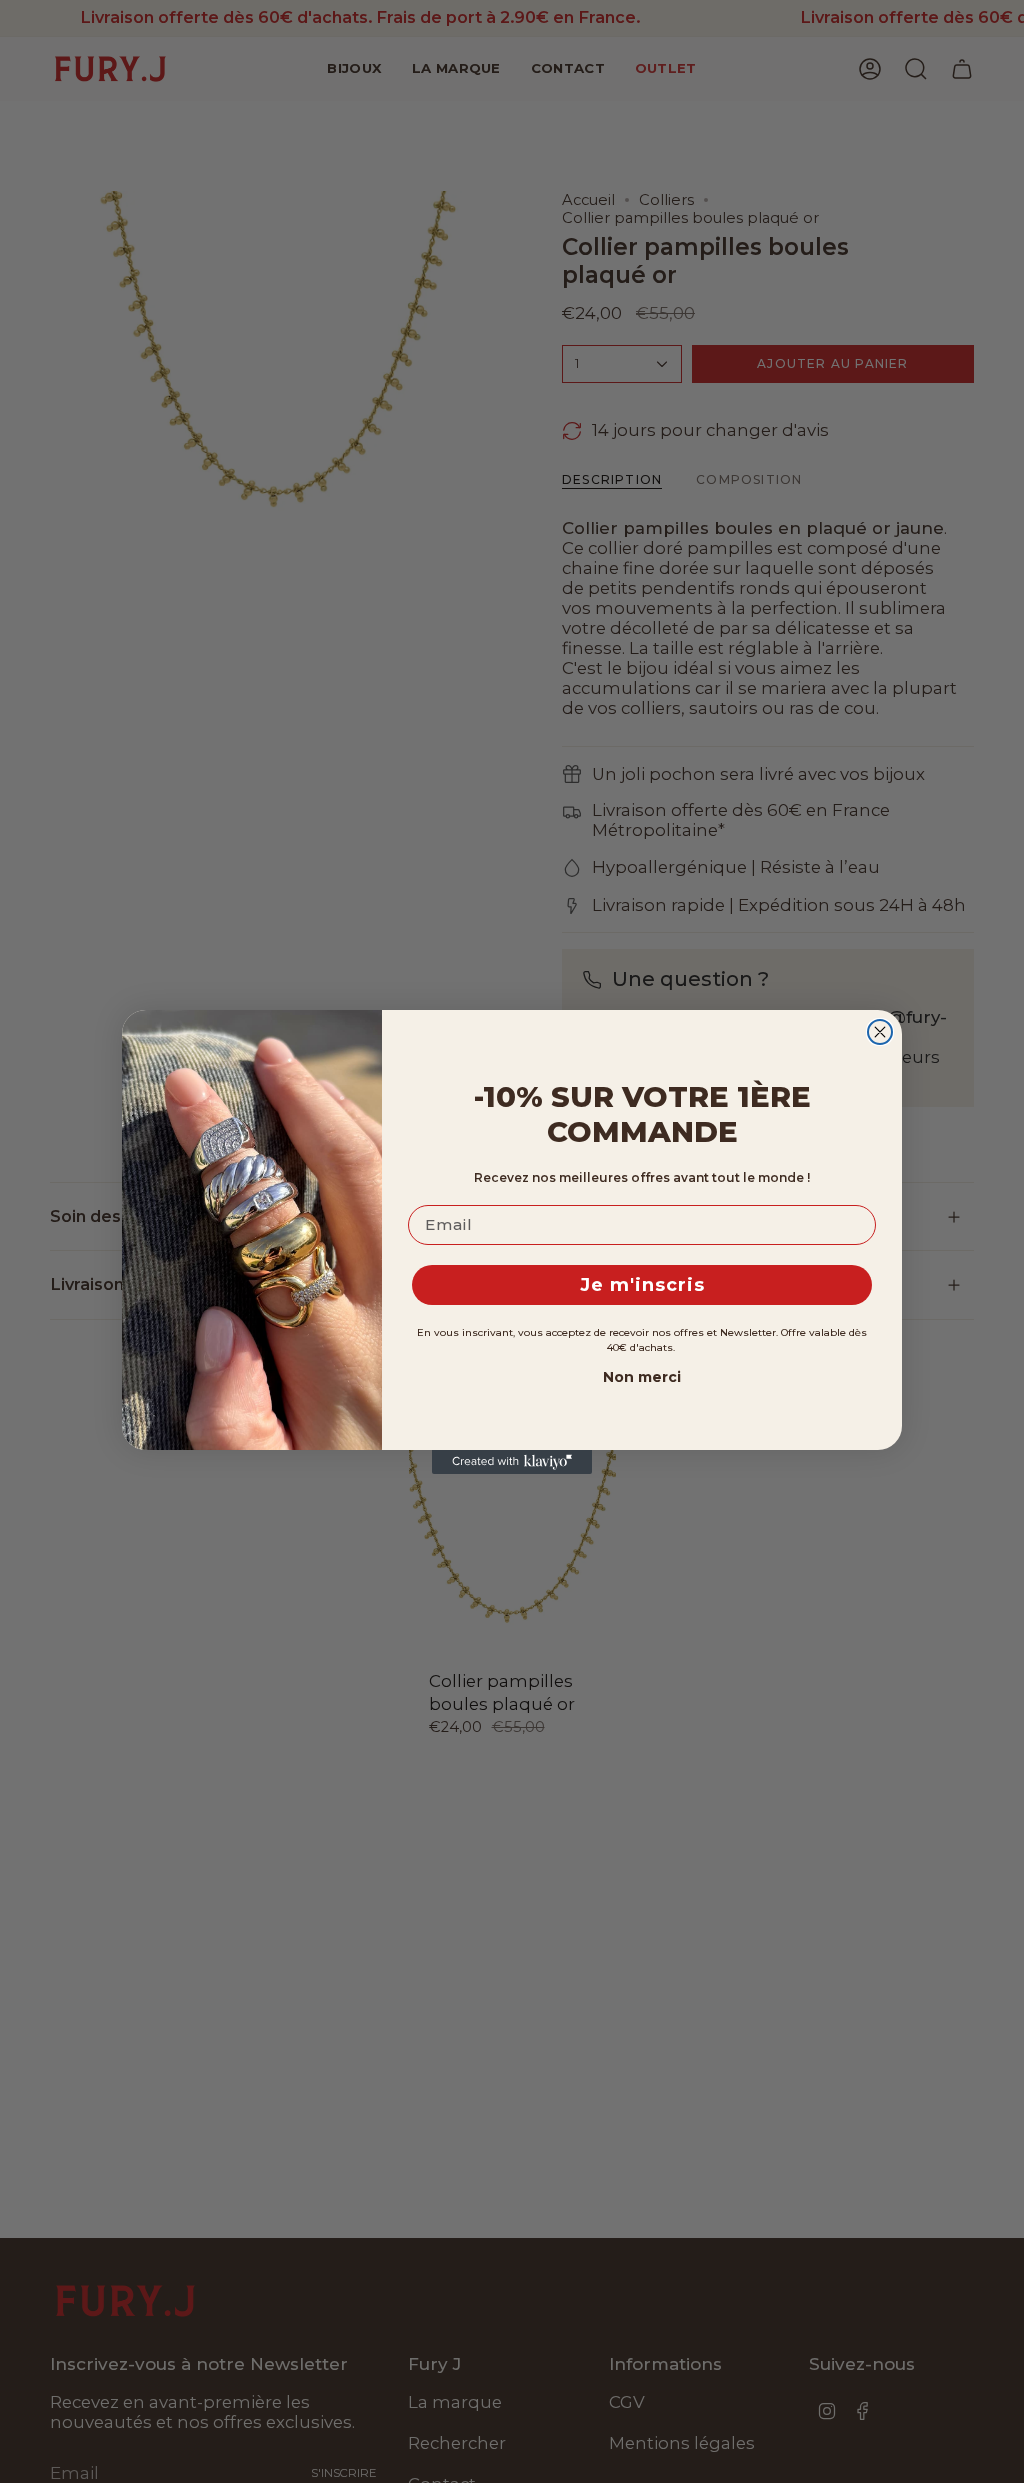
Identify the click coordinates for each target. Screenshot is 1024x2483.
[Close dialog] (880, 1032)
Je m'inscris (642, 1285)
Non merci (642, 1377)
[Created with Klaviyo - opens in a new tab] (512, 1462)
